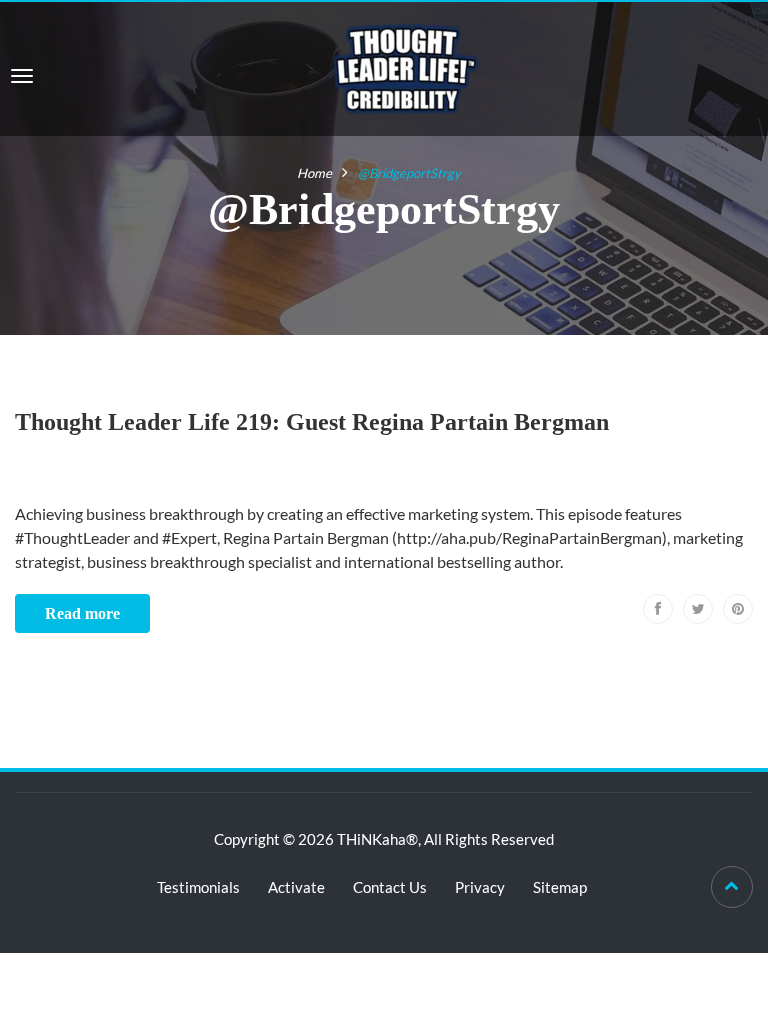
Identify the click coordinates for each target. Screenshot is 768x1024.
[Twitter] (698, 609)
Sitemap (560, 887)
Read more (82, 613)
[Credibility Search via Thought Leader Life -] (406, 66)
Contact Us (390, 887)
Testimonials (198, 887)
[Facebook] (658, 609)
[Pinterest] (738, 609)
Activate (296, 887)
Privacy (480, 887)
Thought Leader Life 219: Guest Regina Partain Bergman (312, 422)
